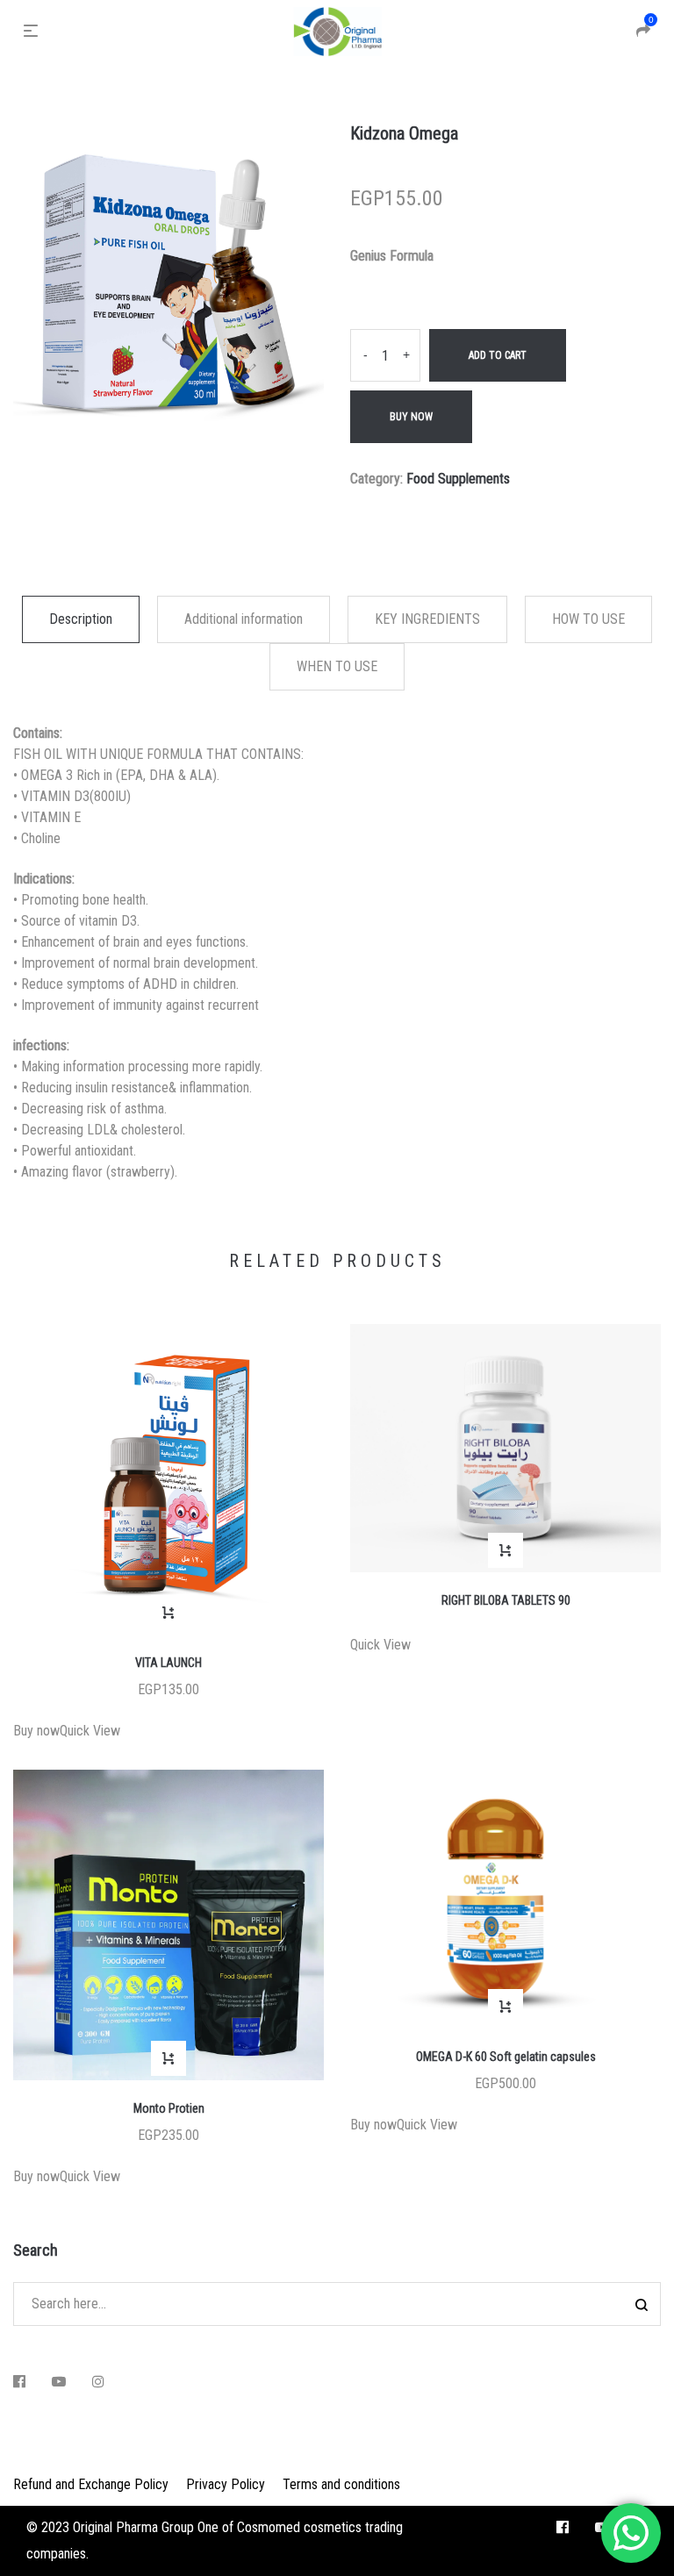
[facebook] (19, 2382)
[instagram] (98, 2382)
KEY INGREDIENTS (427, 619)
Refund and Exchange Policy (91, 2484)
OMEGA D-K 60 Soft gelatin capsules (506, 2057)
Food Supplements (458, 479)
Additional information (244, 619)
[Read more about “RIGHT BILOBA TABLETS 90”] (505, 1550)
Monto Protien (169, 2108)
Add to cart (498, 355)
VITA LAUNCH (168, 1663)
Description (81, 619)
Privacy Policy (226, 2484)
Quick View (90, 1731)
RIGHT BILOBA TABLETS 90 (506, 1600)
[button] (168, 1613)
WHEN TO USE (337, 666)
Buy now (411, 417)
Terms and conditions (341, 2484)
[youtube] (59, 2382)
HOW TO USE (588, 619)
